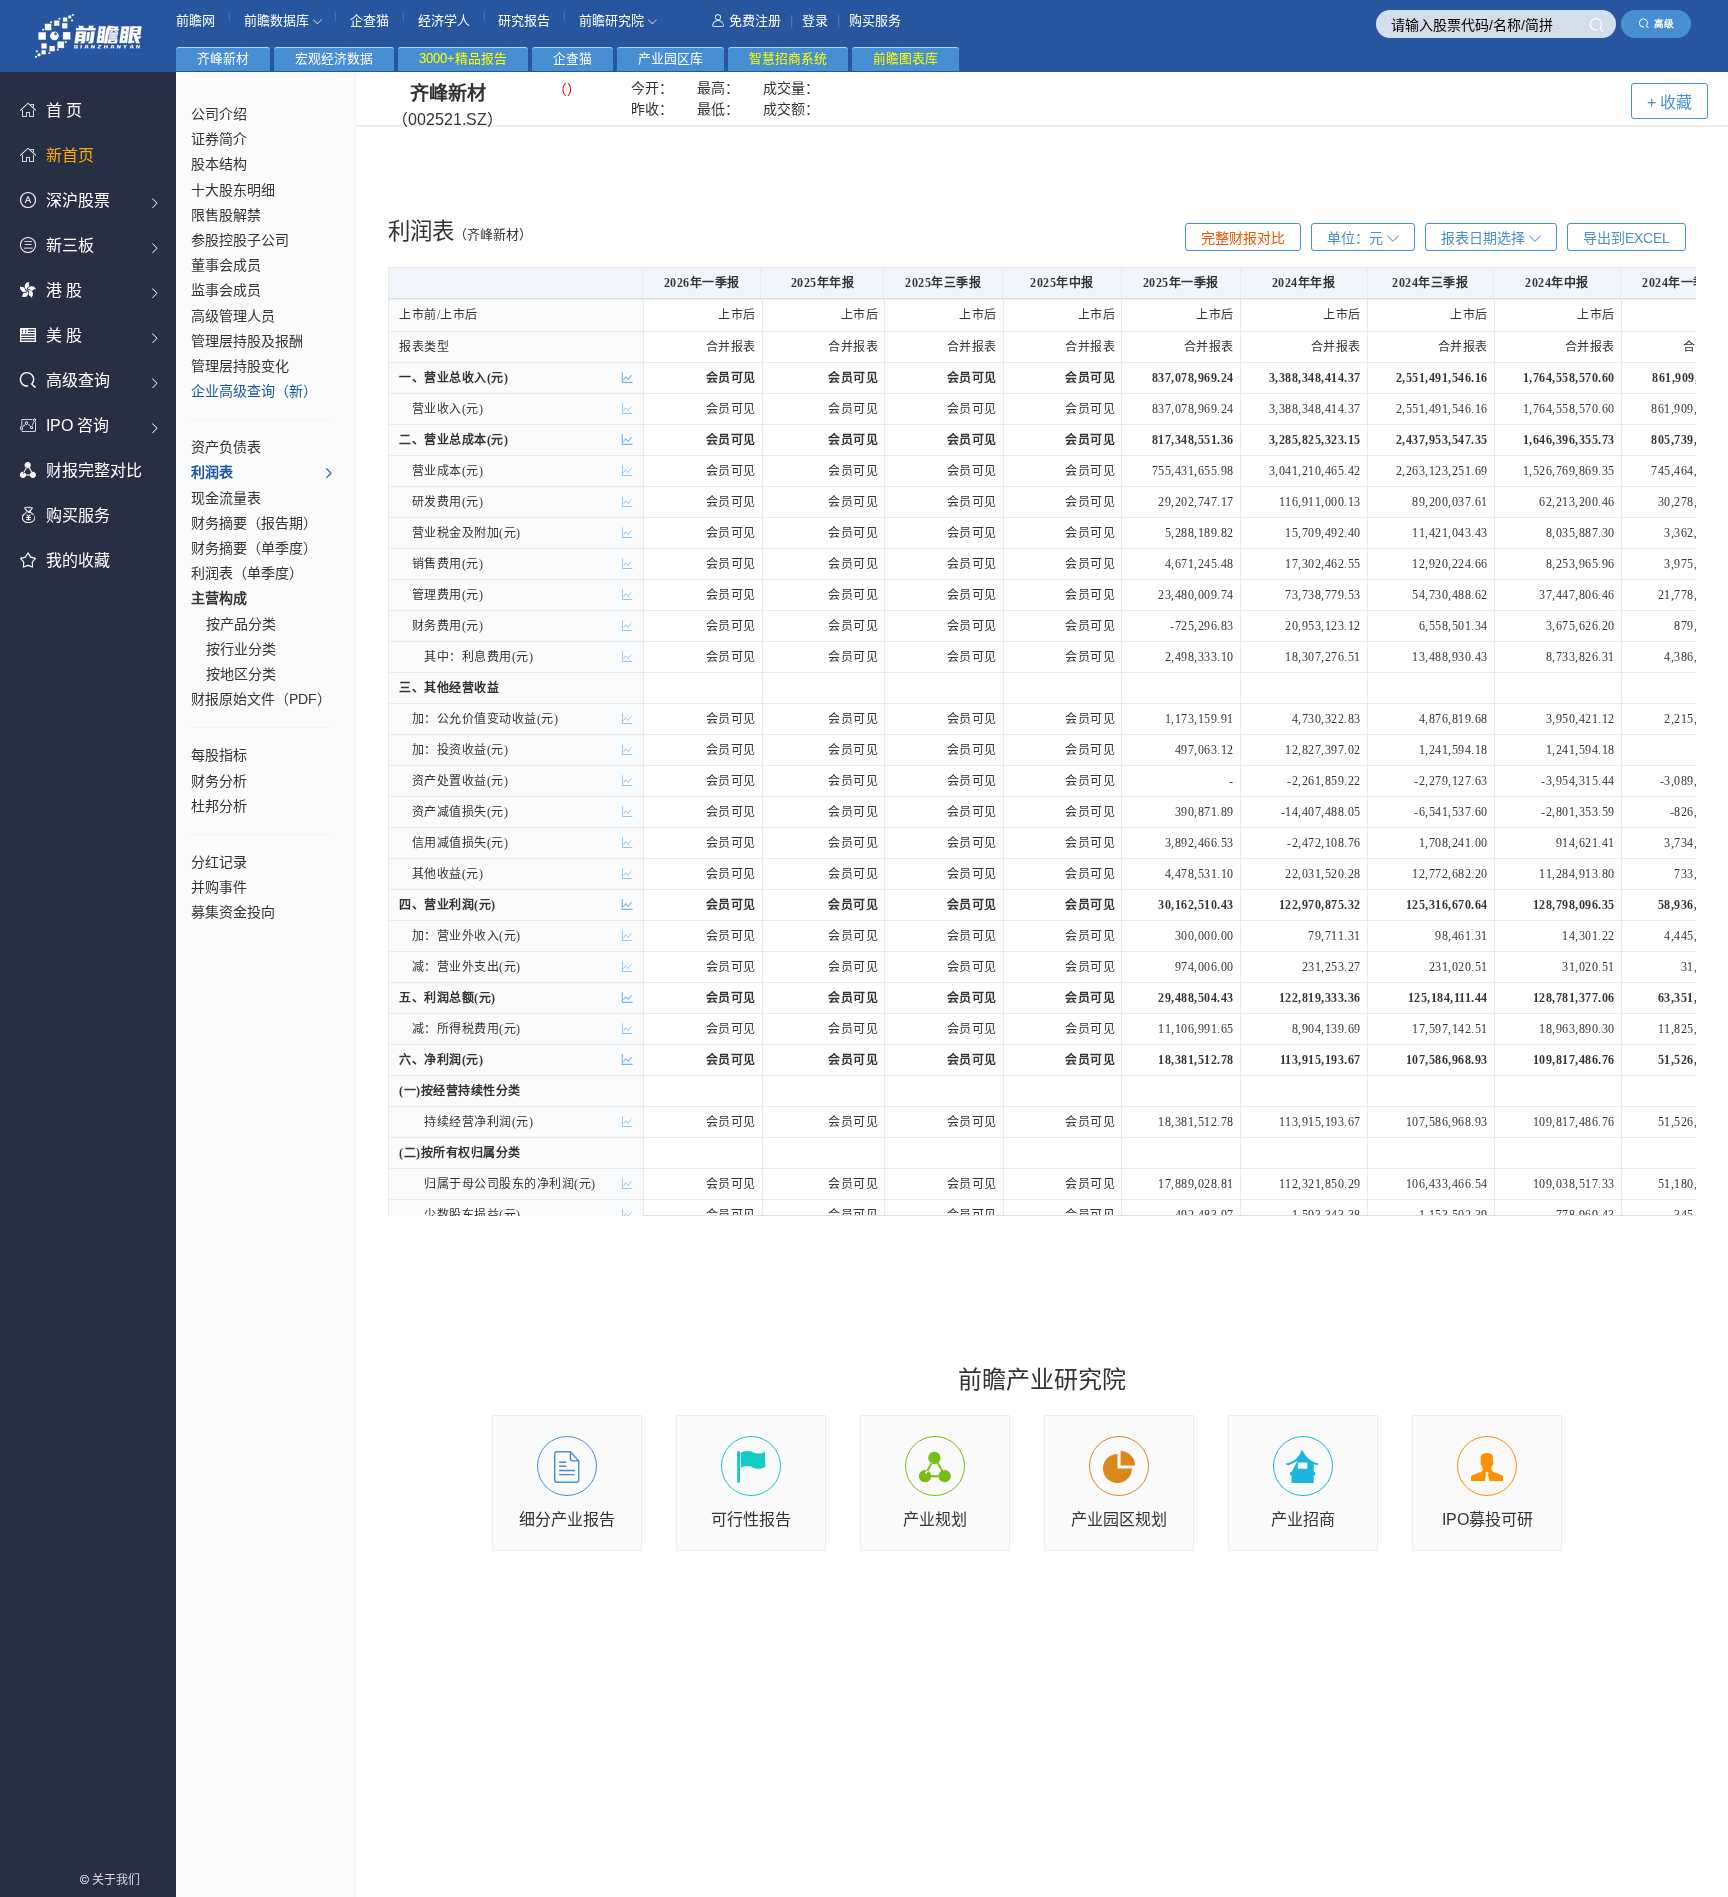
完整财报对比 (1243, 238)
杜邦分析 (219, 806)
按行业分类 (241, 649)
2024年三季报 (1430, 283)
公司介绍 (219, 114)
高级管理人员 (233, 316)
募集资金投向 (233, 912)
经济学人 (444, 20)
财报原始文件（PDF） (261, 699)
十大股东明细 (233, 190)
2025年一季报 (1181, 283)
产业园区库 (670, 58)
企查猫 (369, 20)
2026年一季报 (702, 283)
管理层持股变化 (240, 366)
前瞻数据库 (278, 20)
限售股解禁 (226, 215)
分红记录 (219, 862)
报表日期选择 (1485, 238)
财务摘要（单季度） (254, 548)
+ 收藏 (1669, 102)
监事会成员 (226, 290)
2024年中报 (1557, 283)
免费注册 (755, 20)
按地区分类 (241, 674)
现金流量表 (226, 498)
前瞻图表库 (905, 58)
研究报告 (524, 20)
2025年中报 (1062, 283)
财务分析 (219, 781)
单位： (1355, 238)
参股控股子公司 (240, 240)
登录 (815, 20)
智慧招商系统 (788, 58)
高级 (1664, 23)
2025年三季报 (943, 283)
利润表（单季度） (247, 573)
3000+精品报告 (463, 58)
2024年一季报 (1680, 283)
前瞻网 (195, 20)
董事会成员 (226, 265)
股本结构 (219, 164)
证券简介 (219, 139)
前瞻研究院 (613, 20)
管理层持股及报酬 (247, 341)
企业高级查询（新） (254, 391)
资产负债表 (226, 447)
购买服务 (875, 20)
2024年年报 (1304, 283)
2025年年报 (823, 283)
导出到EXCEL (1626, 238)
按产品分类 (241, 624)
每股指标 (219, 755)
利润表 (212, 472)
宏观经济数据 (334, 58)
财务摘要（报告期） (254, 523)
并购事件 (219, 887)
